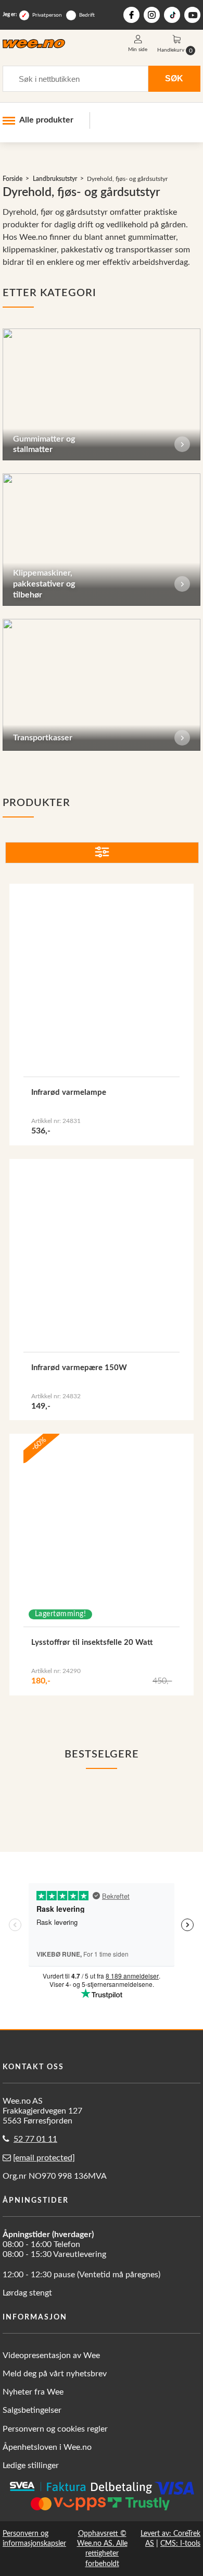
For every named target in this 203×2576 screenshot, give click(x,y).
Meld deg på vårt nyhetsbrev (55, 2374)
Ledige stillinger (31, 2465)
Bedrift (87, 15)
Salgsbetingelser (32, 2410)
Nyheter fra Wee (33, 2392)
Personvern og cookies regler (55, 2429)
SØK (174, 78)
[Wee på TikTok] (172, 15)
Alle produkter (46, 120)
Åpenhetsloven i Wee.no (47, 2447)
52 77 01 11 (35, 2139)
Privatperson (47, 15)
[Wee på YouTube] (192, 15)
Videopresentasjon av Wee (51, 2355)
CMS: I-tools (180, 2543)
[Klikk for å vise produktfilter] (102, 853)
